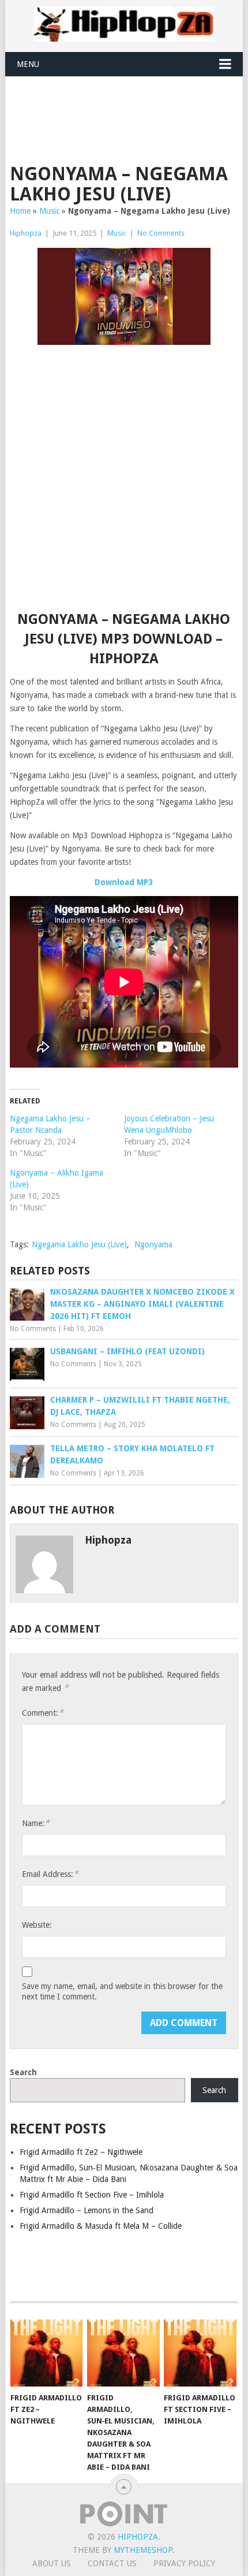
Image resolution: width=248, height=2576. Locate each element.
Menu (28, 64)
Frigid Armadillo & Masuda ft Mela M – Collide (101, 2226)
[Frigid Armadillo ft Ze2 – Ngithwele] (46, 2353)
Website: (37, 1925)
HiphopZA (138, 2537)
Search (23, 2072)
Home (20, 211)
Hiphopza (26, 233)
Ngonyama (153, 1244)
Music (49, 211)
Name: (36, 1823)
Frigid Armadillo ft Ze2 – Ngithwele (81, 2152)
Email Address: (50, 1874)
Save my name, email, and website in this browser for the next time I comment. (122, 1991)
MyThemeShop (143, 2550)
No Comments (161, 233)
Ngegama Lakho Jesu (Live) (79, 1244)
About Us (52, 2563)
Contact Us (112, 2563)
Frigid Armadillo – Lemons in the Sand (87, 2210)
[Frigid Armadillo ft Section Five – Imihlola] (200, 2353)
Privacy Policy (184, 2563)
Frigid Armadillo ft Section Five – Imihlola (92, 2195)
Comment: (43, 1713)
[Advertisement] (129, 105)
